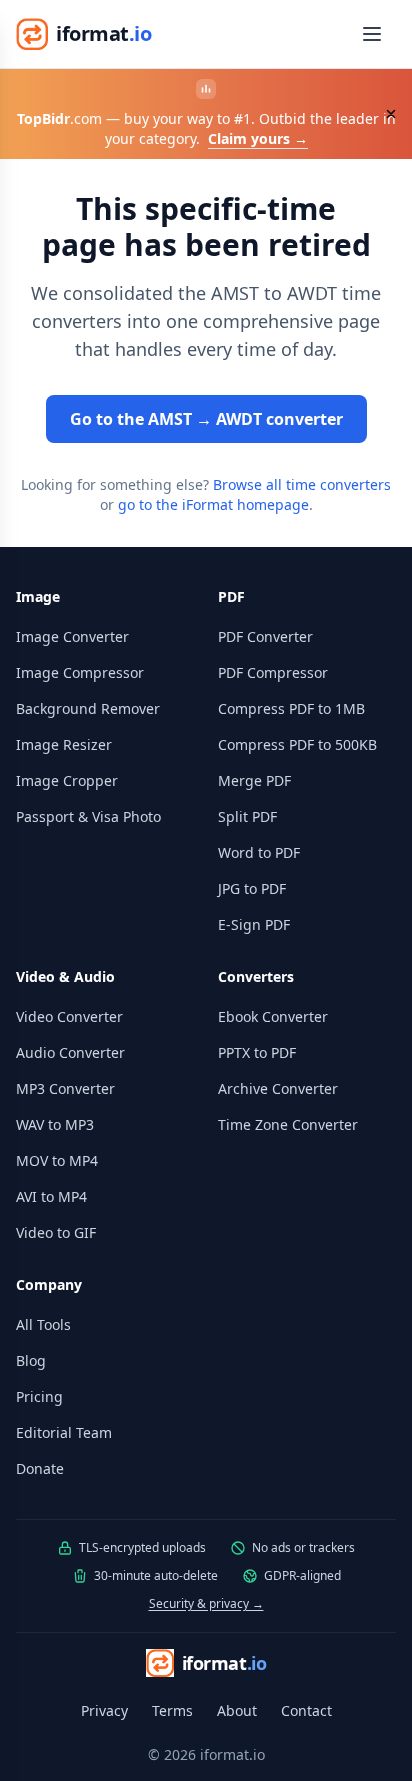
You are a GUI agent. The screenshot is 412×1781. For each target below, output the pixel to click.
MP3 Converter (65, 1088)
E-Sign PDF (254, 924)
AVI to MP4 (51, 1196)
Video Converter (69, 1016)
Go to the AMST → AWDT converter (206, 419)
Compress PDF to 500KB (297, 744)
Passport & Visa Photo (88, 816)
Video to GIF (56, 1232)
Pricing (39, 1396)
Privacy (104, 1710)
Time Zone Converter (288, 1124)
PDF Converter (265, 636)
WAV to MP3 (55, 1124)
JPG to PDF (252, 888)
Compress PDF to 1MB (291, 708)
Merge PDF (254, 780)
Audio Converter (70, 1052)
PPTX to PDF (257, 1052)
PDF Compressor (273, 672)
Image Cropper (67, 780)
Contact (306, 1710)
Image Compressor (80, 672)
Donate (40, 1468)
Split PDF (247, 816)
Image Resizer (64, 744)
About (237, 1710)
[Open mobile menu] (372, 34)
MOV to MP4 (57, 1160)
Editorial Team (64, 1432)
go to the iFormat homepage (213, 504)
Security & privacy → (206, 1603)
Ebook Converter (273, 1016)
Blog (31, 1360)
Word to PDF (259, 852)
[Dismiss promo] (391, 114)
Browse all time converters (302, 484)
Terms (172, 1710)
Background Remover (88, 708)
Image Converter (72, 636)
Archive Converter (278, 1088)
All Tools (43, 1324)
